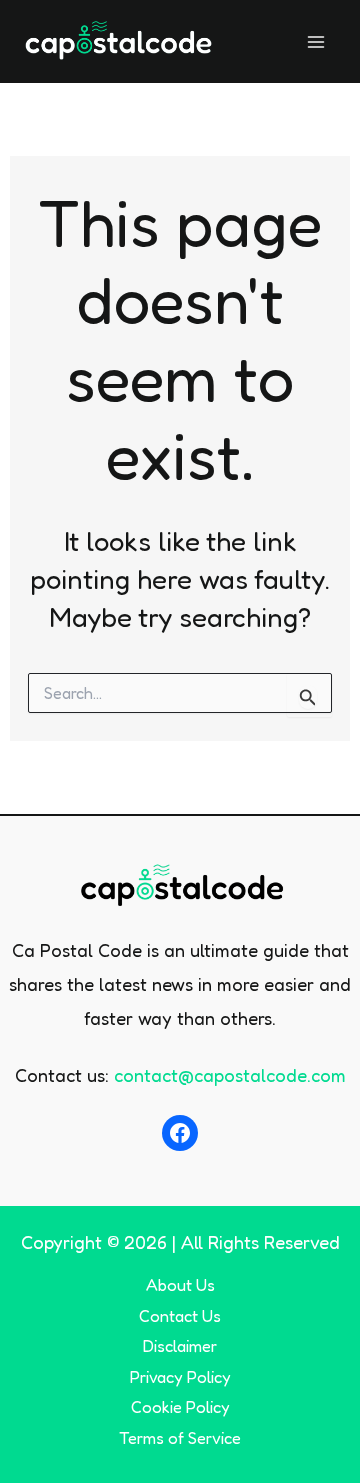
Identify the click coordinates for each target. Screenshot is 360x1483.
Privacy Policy (180, 1377)
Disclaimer (180, 1346)
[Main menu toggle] (316, 41)
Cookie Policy (180, 1407)
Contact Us (180, 1316)
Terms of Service (180, 1438)
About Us (180, 1285)
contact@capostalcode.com (230, 1075)
